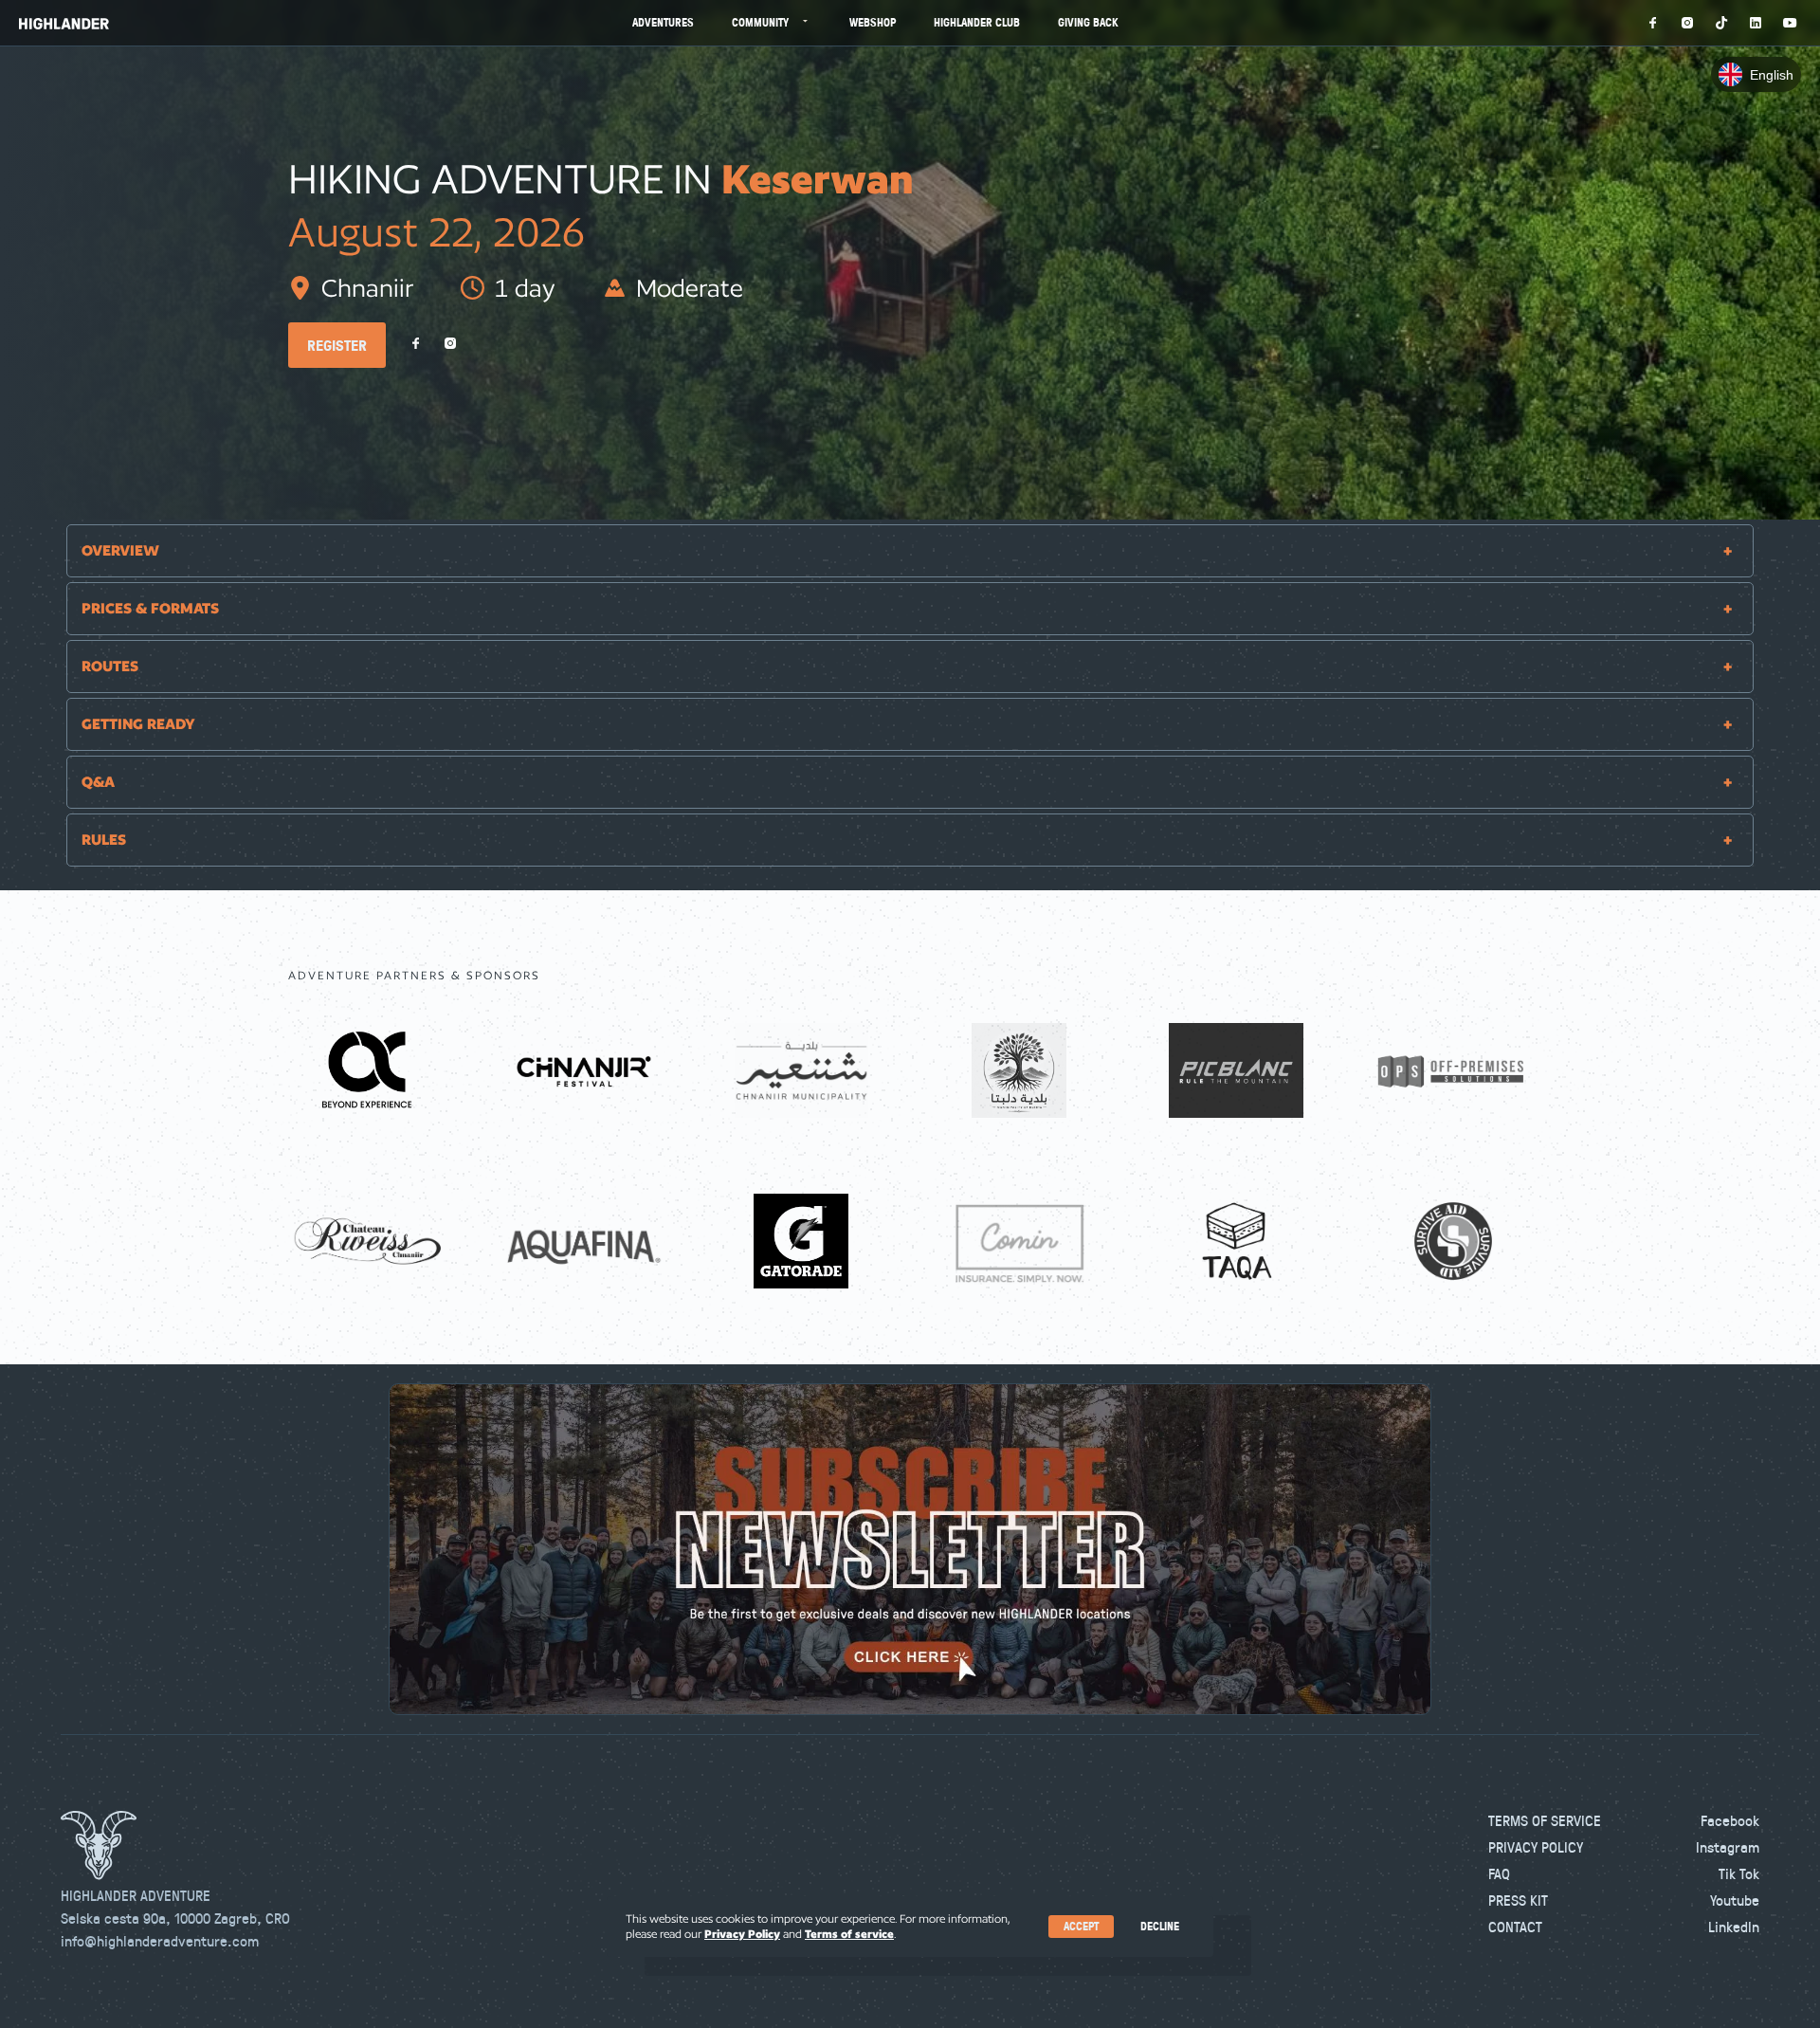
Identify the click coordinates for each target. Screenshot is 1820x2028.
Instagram (1728, 1847)
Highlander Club (977, 22)
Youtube (1735, 1900)
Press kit (1518, 1900)
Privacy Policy (1536, 1847)
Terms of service (849, 1934)
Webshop (873, 22)
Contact (1515, 1927)
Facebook (1730, 1820)
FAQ (1499, 1873)
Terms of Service (1545, 1820)
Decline (1160, 1926)
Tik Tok (1739, 1873)
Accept (1081, 1926)
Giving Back (1088, 22)
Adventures (663, 22)
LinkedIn (1734, 1927)
